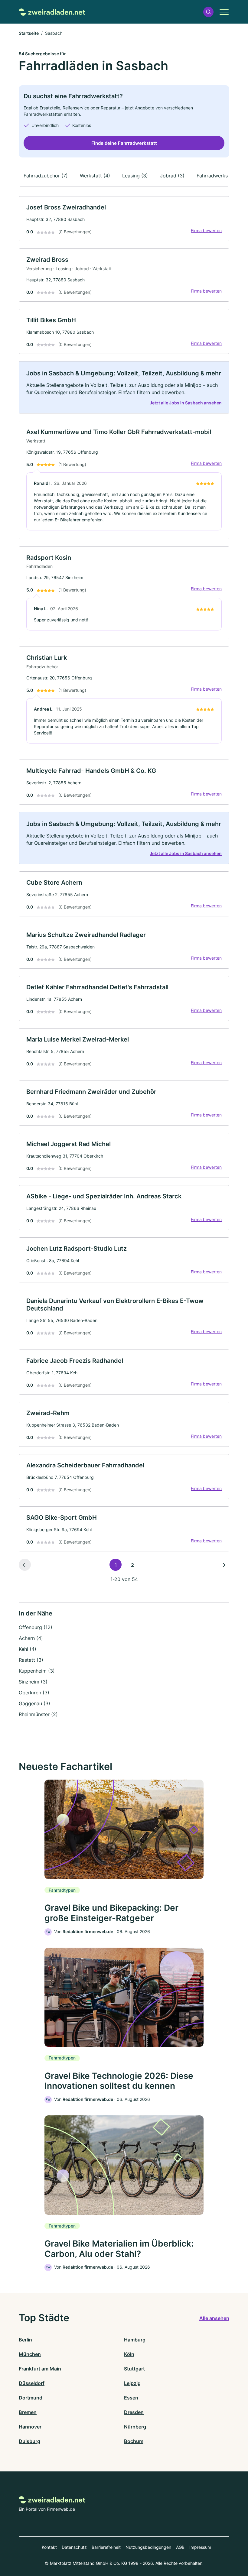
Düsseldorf (32, 2383)
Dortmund (31, 2398)
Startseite (29, 33)
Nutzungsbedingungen (148, 2547)
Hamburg (135, 2340)
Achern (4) (31, 1638)
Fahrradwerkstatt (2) (220, 176)
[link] (124, 219)
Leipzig (132, 2383)
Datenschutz (74, 2547)
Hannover (30, 2427)
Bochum (134, 2441)
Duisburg (29, 2441)
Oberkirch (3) (34, 1693)
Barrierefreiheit (106, 2547)
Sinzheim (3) (33, 1682)
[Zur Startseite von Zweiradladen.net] (52, 12)
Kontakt (49, 2547)
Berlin (25, 2340)
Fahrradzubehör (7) (46, 176)
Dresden (134, 2412)
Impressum (200, 2547)
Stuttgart (134, 2369)
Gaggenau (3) (34, 1703)
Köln (129, 2354)
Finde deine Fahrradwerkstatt (124, 143)
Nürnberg (135, 2427)
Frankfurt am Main (40, 2369)
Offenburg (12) (36, 1627)
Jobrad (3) (172, 176)
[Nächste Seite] (223, 1565)
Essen (131, 2398)
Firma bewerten (206, 230)
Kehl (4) (28, 1649)
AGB (180, 2547)
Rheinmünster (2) (38, 1714)
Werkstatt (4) (95, 176)
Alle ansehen (214, 2318)
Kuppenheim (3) (37, 1671)
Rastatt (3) (31, 1660)
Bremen (28, 2412)
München (30, 2354)
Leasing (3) (135, 176)
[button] (208, 12)
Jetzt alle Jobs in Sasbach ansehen (186, 403)
